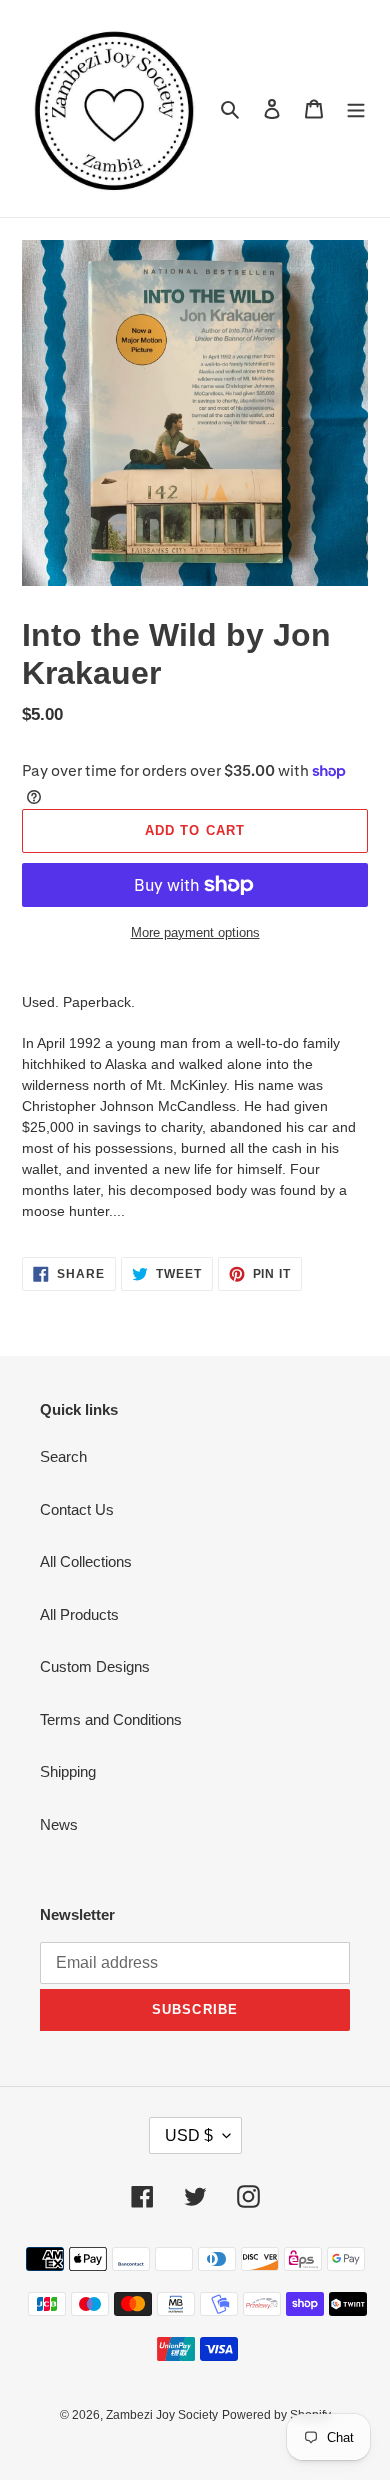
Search (63, 1456)
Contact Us (77, 1509)
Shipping (68, 1771)
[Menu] (356, 108)
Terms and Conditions (111, 1719)
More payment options (195, 932)
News (59, 1824)
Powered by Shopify (276, 2415)
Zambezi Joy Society (162, 2415)
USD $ (189, 2135)
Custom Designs (95, 1666)
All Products (79, 1614)
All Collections (86, 1561)
